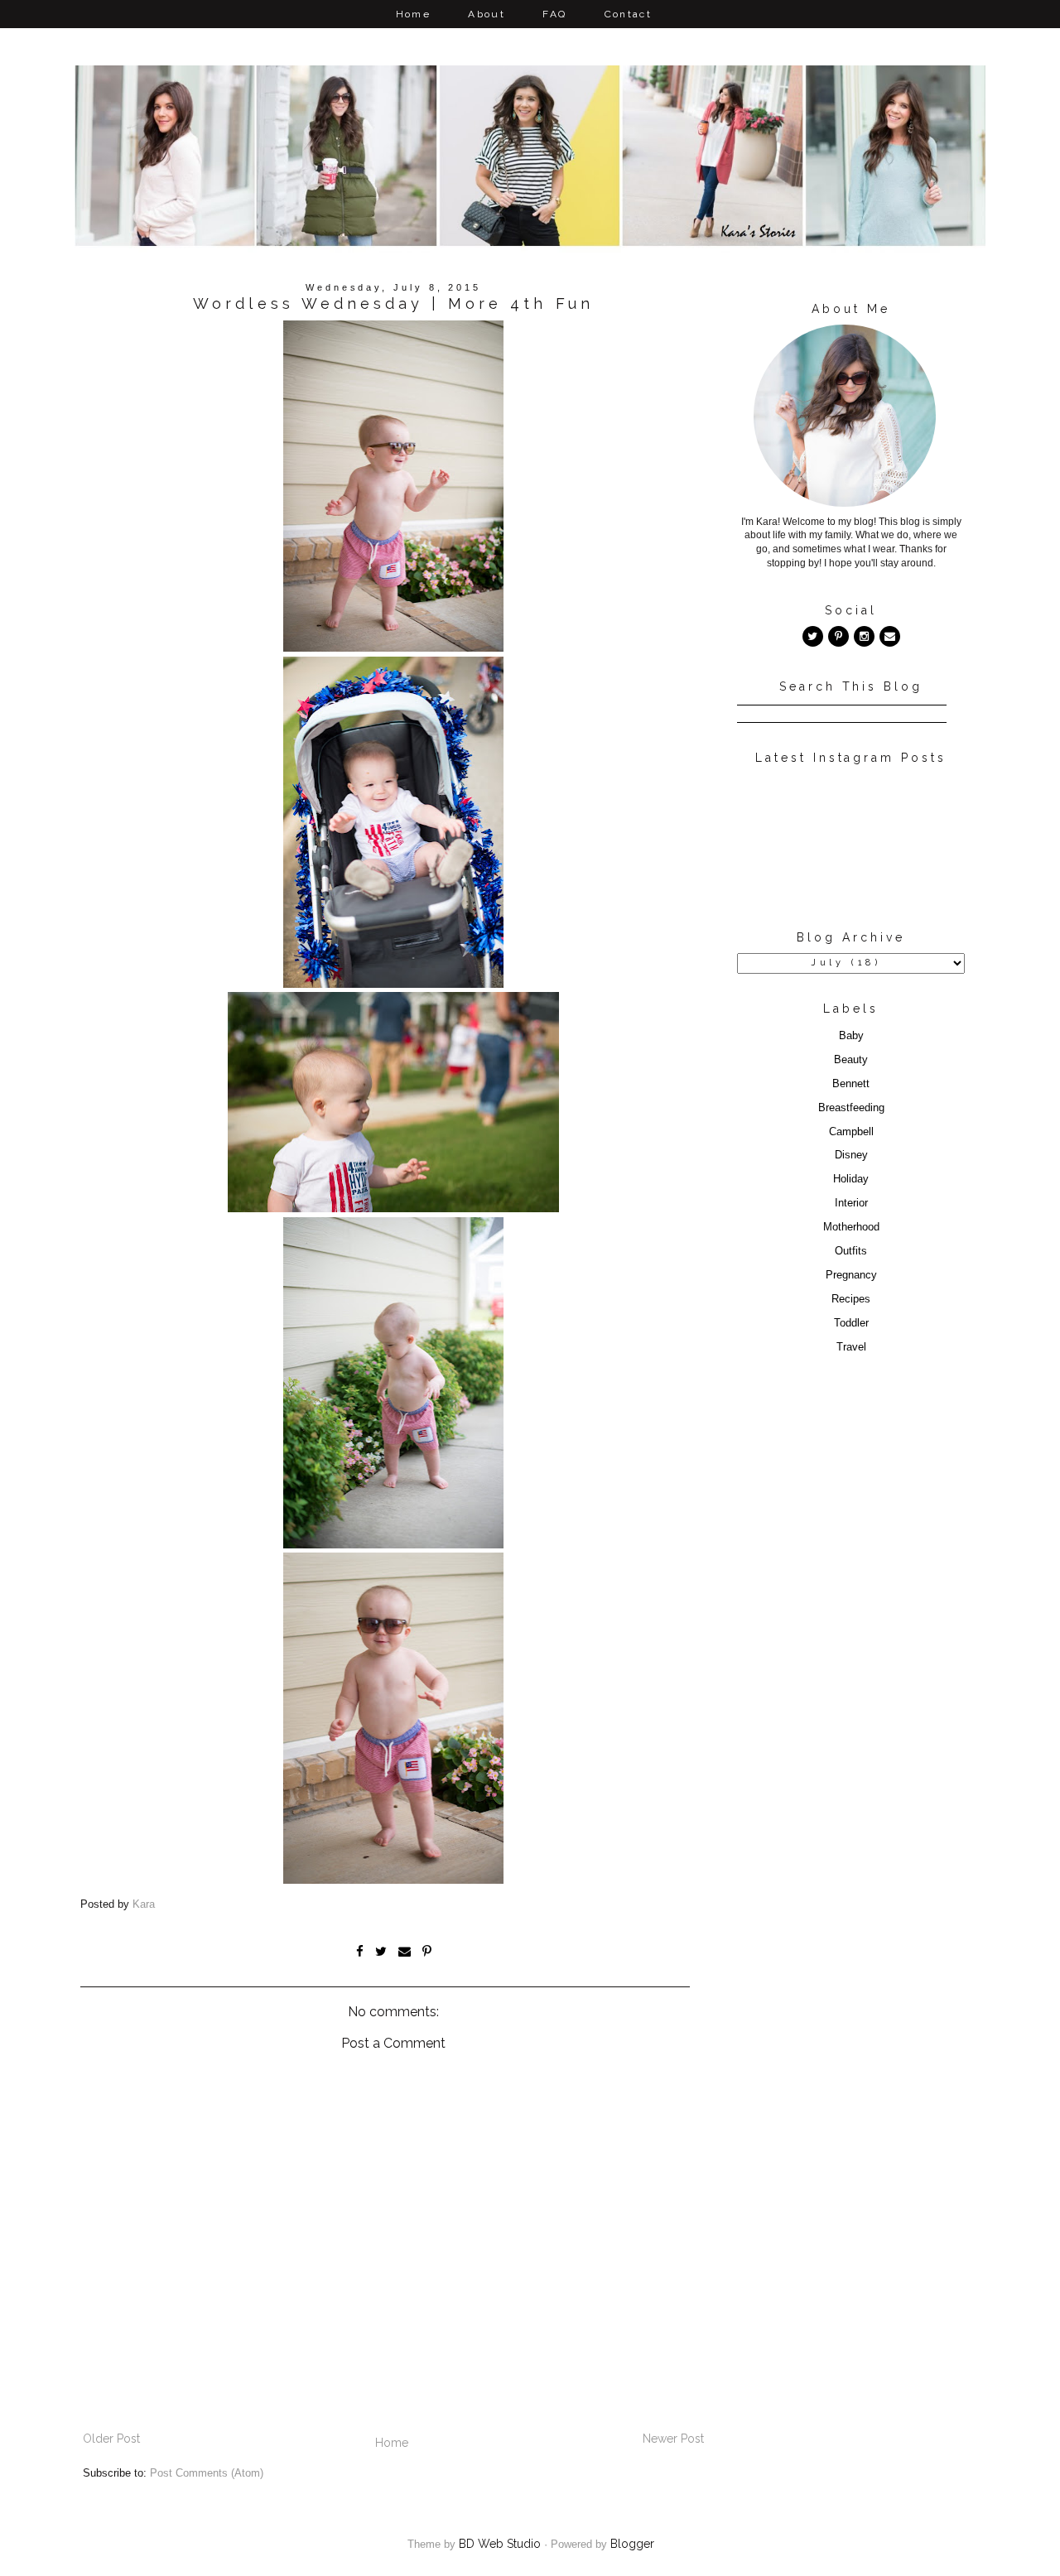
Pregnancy (851, 1275)
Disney (851, 1155)
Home (414, 14)
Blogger (632, 2544)
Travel (851, 1347)
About (487, 14)
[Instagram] (864, 636)
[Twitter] (813, 636)
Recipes (851, 1299)
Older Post (111, 2439)
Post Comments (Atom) (207, 2473)
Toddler (851, 1323)
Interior (851, 1203)
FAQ (554, 14)
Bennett (851, 1084)
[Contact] (890, 636)
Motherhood (851, 1227)
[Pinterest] (838, 636)
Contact (629, 14)
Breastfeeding (851, 1108)
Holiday (851, 1179)
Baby (851, 1036)
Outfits (851, 1251)
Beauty (851, 1060)
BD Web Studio (500, 2544)
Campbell (851, 1132)
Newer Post (673, 2439)
